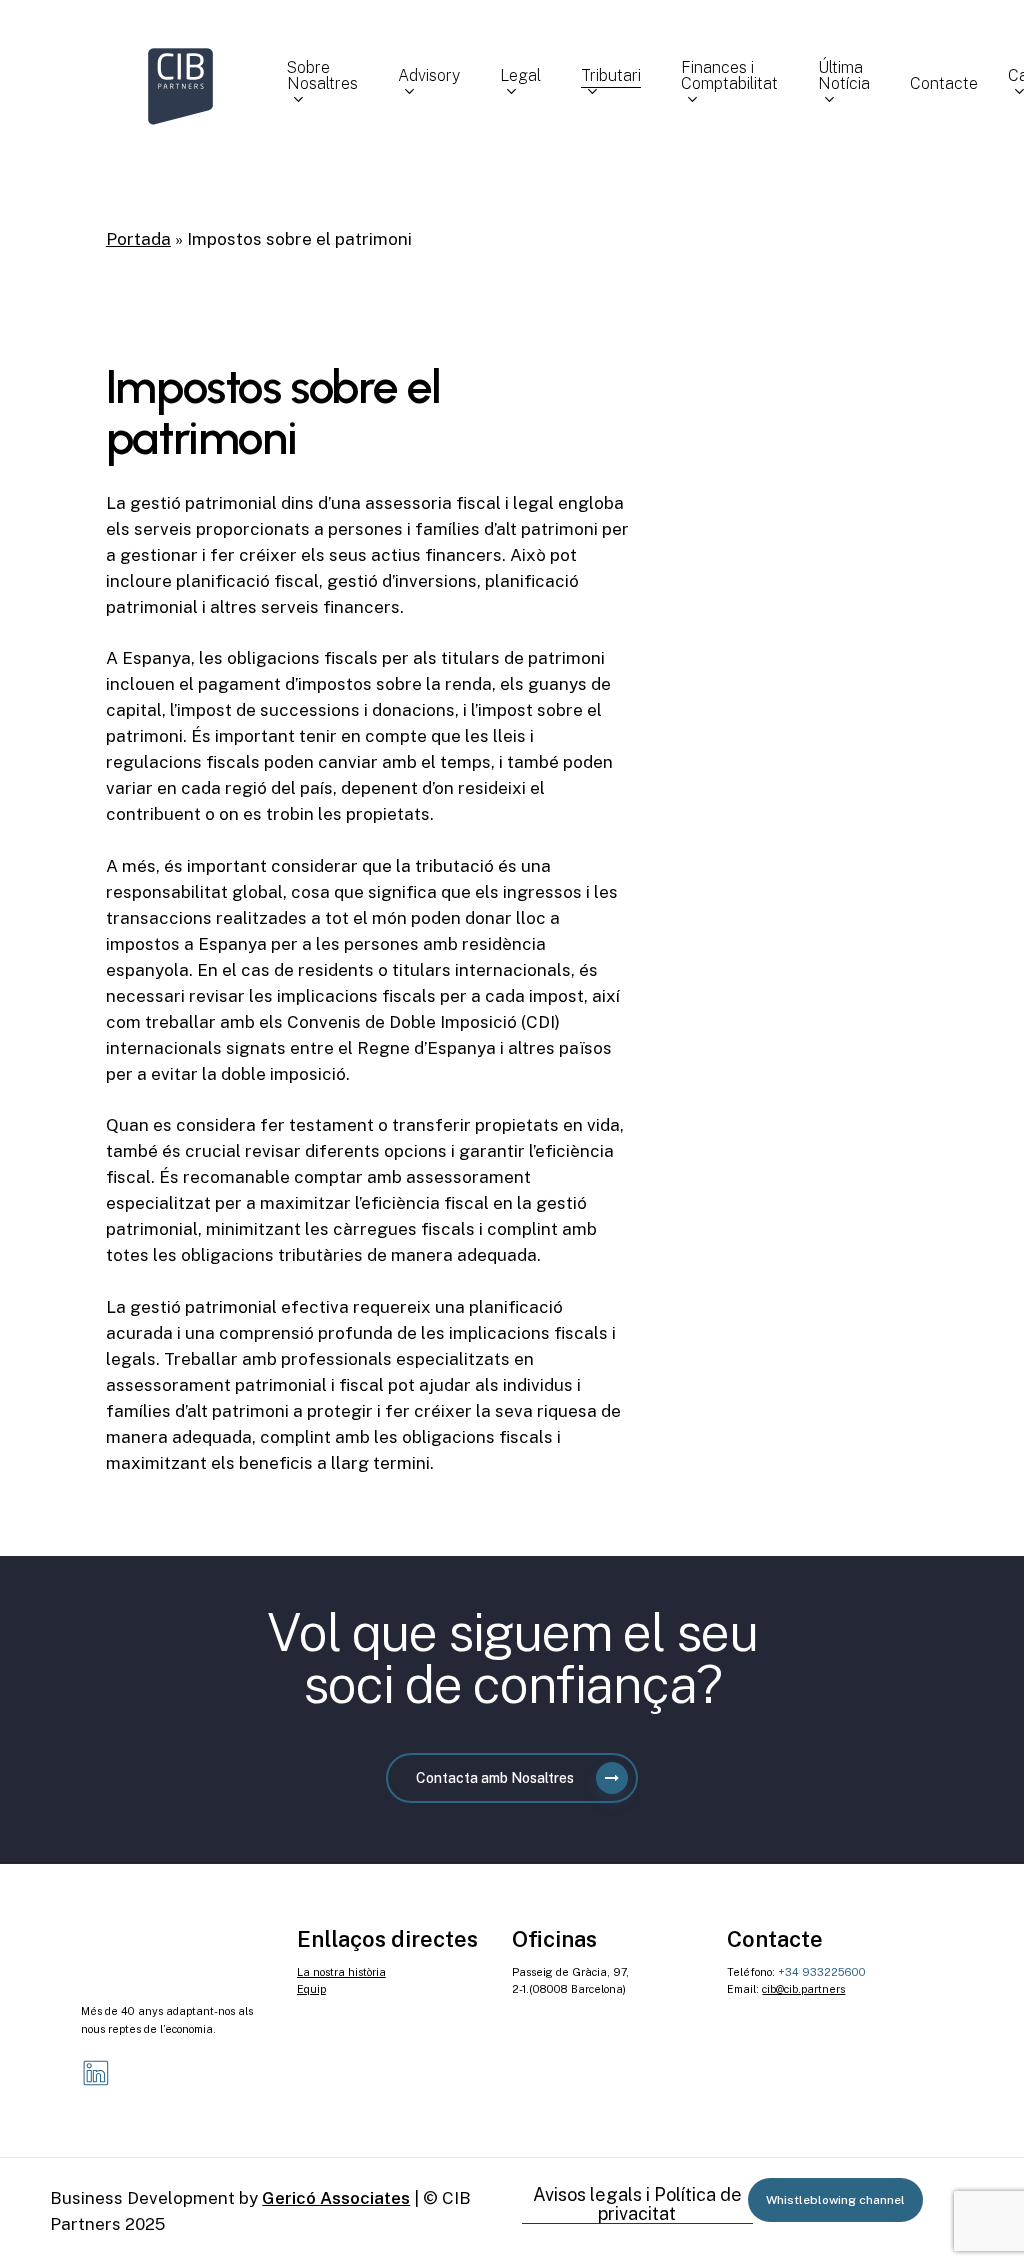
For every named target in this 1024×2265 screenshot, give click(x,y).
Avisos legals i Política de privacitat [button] (637, 2205)
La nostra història (341, 1972)
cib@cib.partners (803, 1989)
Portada (138, 239)
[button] (512, 1778)
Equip (311, 1989)
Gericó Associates (336, 2198)
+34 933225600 (822, 1972)
